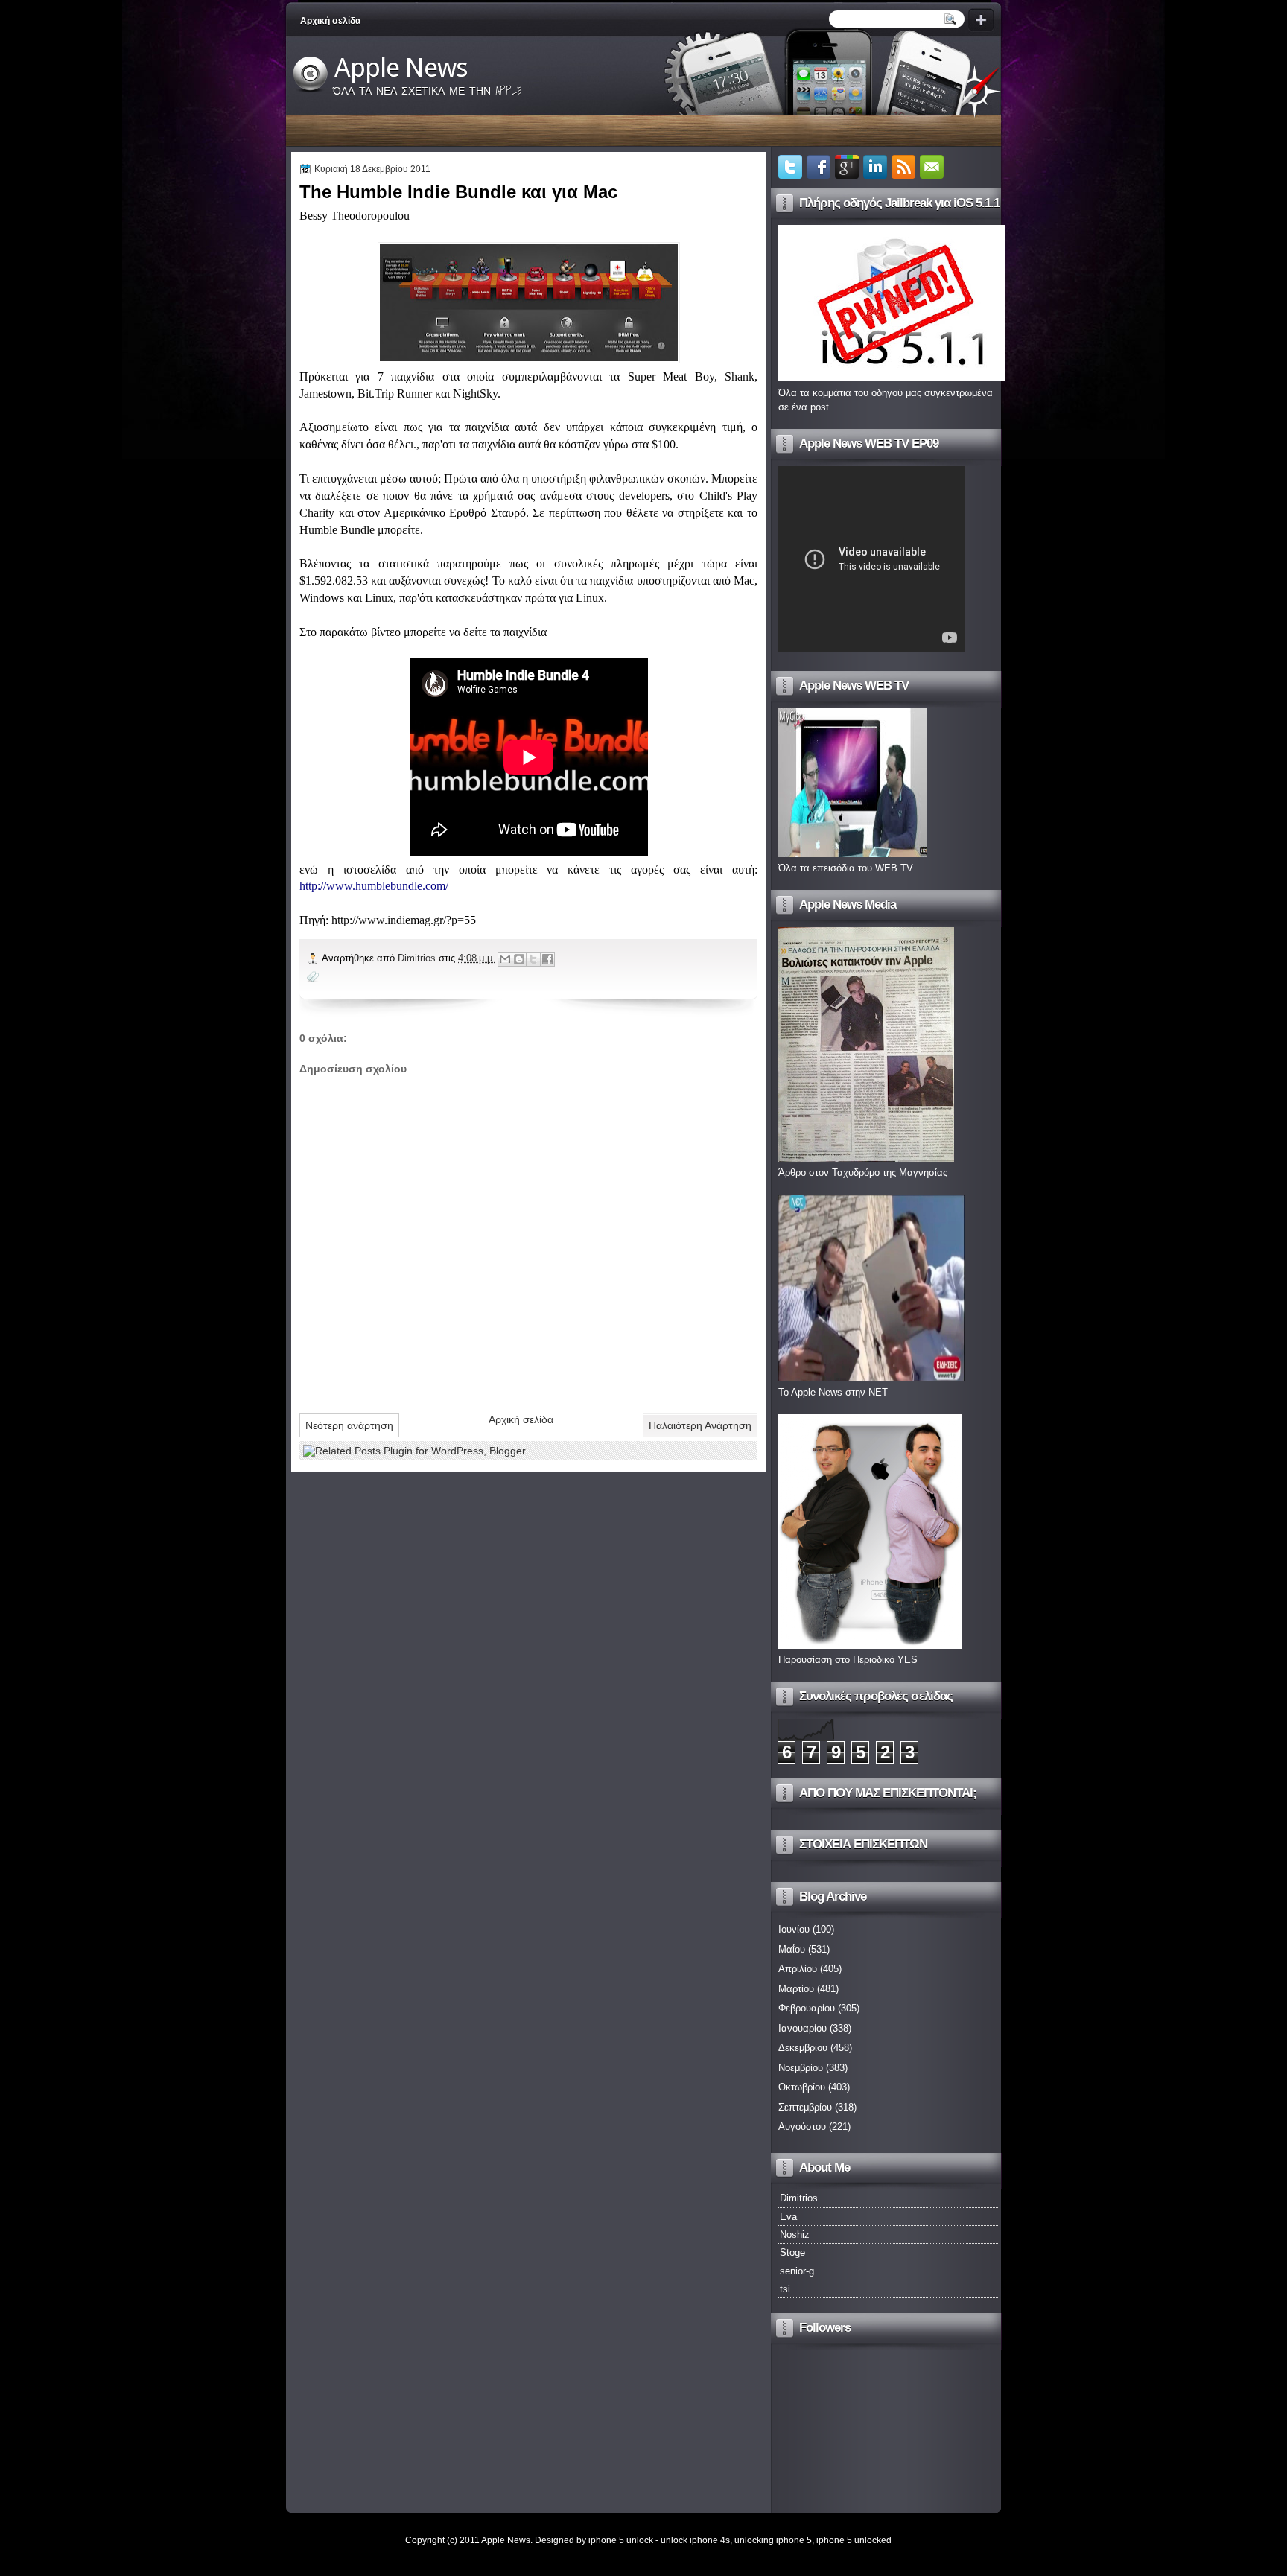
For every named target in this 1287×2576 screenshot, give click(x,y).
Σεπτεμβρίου (805, 2107)
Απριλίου (798, 1969)
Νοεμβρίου (801, 2068)
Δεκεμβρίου (803, 2048)
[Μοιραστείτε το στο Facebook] (547, 959)
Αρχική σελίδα (330, 21)
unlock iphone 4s (695, 2540)
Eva (788, 2217)
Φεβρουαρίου (807, 2008)
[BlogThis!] (519, 959)
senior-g (797, 2271)
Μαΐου (792, 1949)
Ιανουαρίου (803, 2028)
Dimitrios (418, 958)
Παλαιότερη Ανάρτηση (700, 1425)
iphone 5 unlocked (854, 2540)
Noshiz (795, 2235)
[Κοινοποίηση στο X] (533, 959)
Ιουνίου (794, 1929)
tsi (785, 2289)
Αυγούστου (802, 2127)
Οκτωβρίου (802, 2087)
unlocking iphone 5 (773, 2540)
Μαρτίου (796, 1989)
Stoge (792, 2252)
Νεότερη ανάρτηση (349, 1425)
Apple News (401, 68)
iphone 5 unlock (621, 2540)
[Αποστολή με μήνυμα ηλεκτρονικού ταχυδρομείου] (505, 959)
